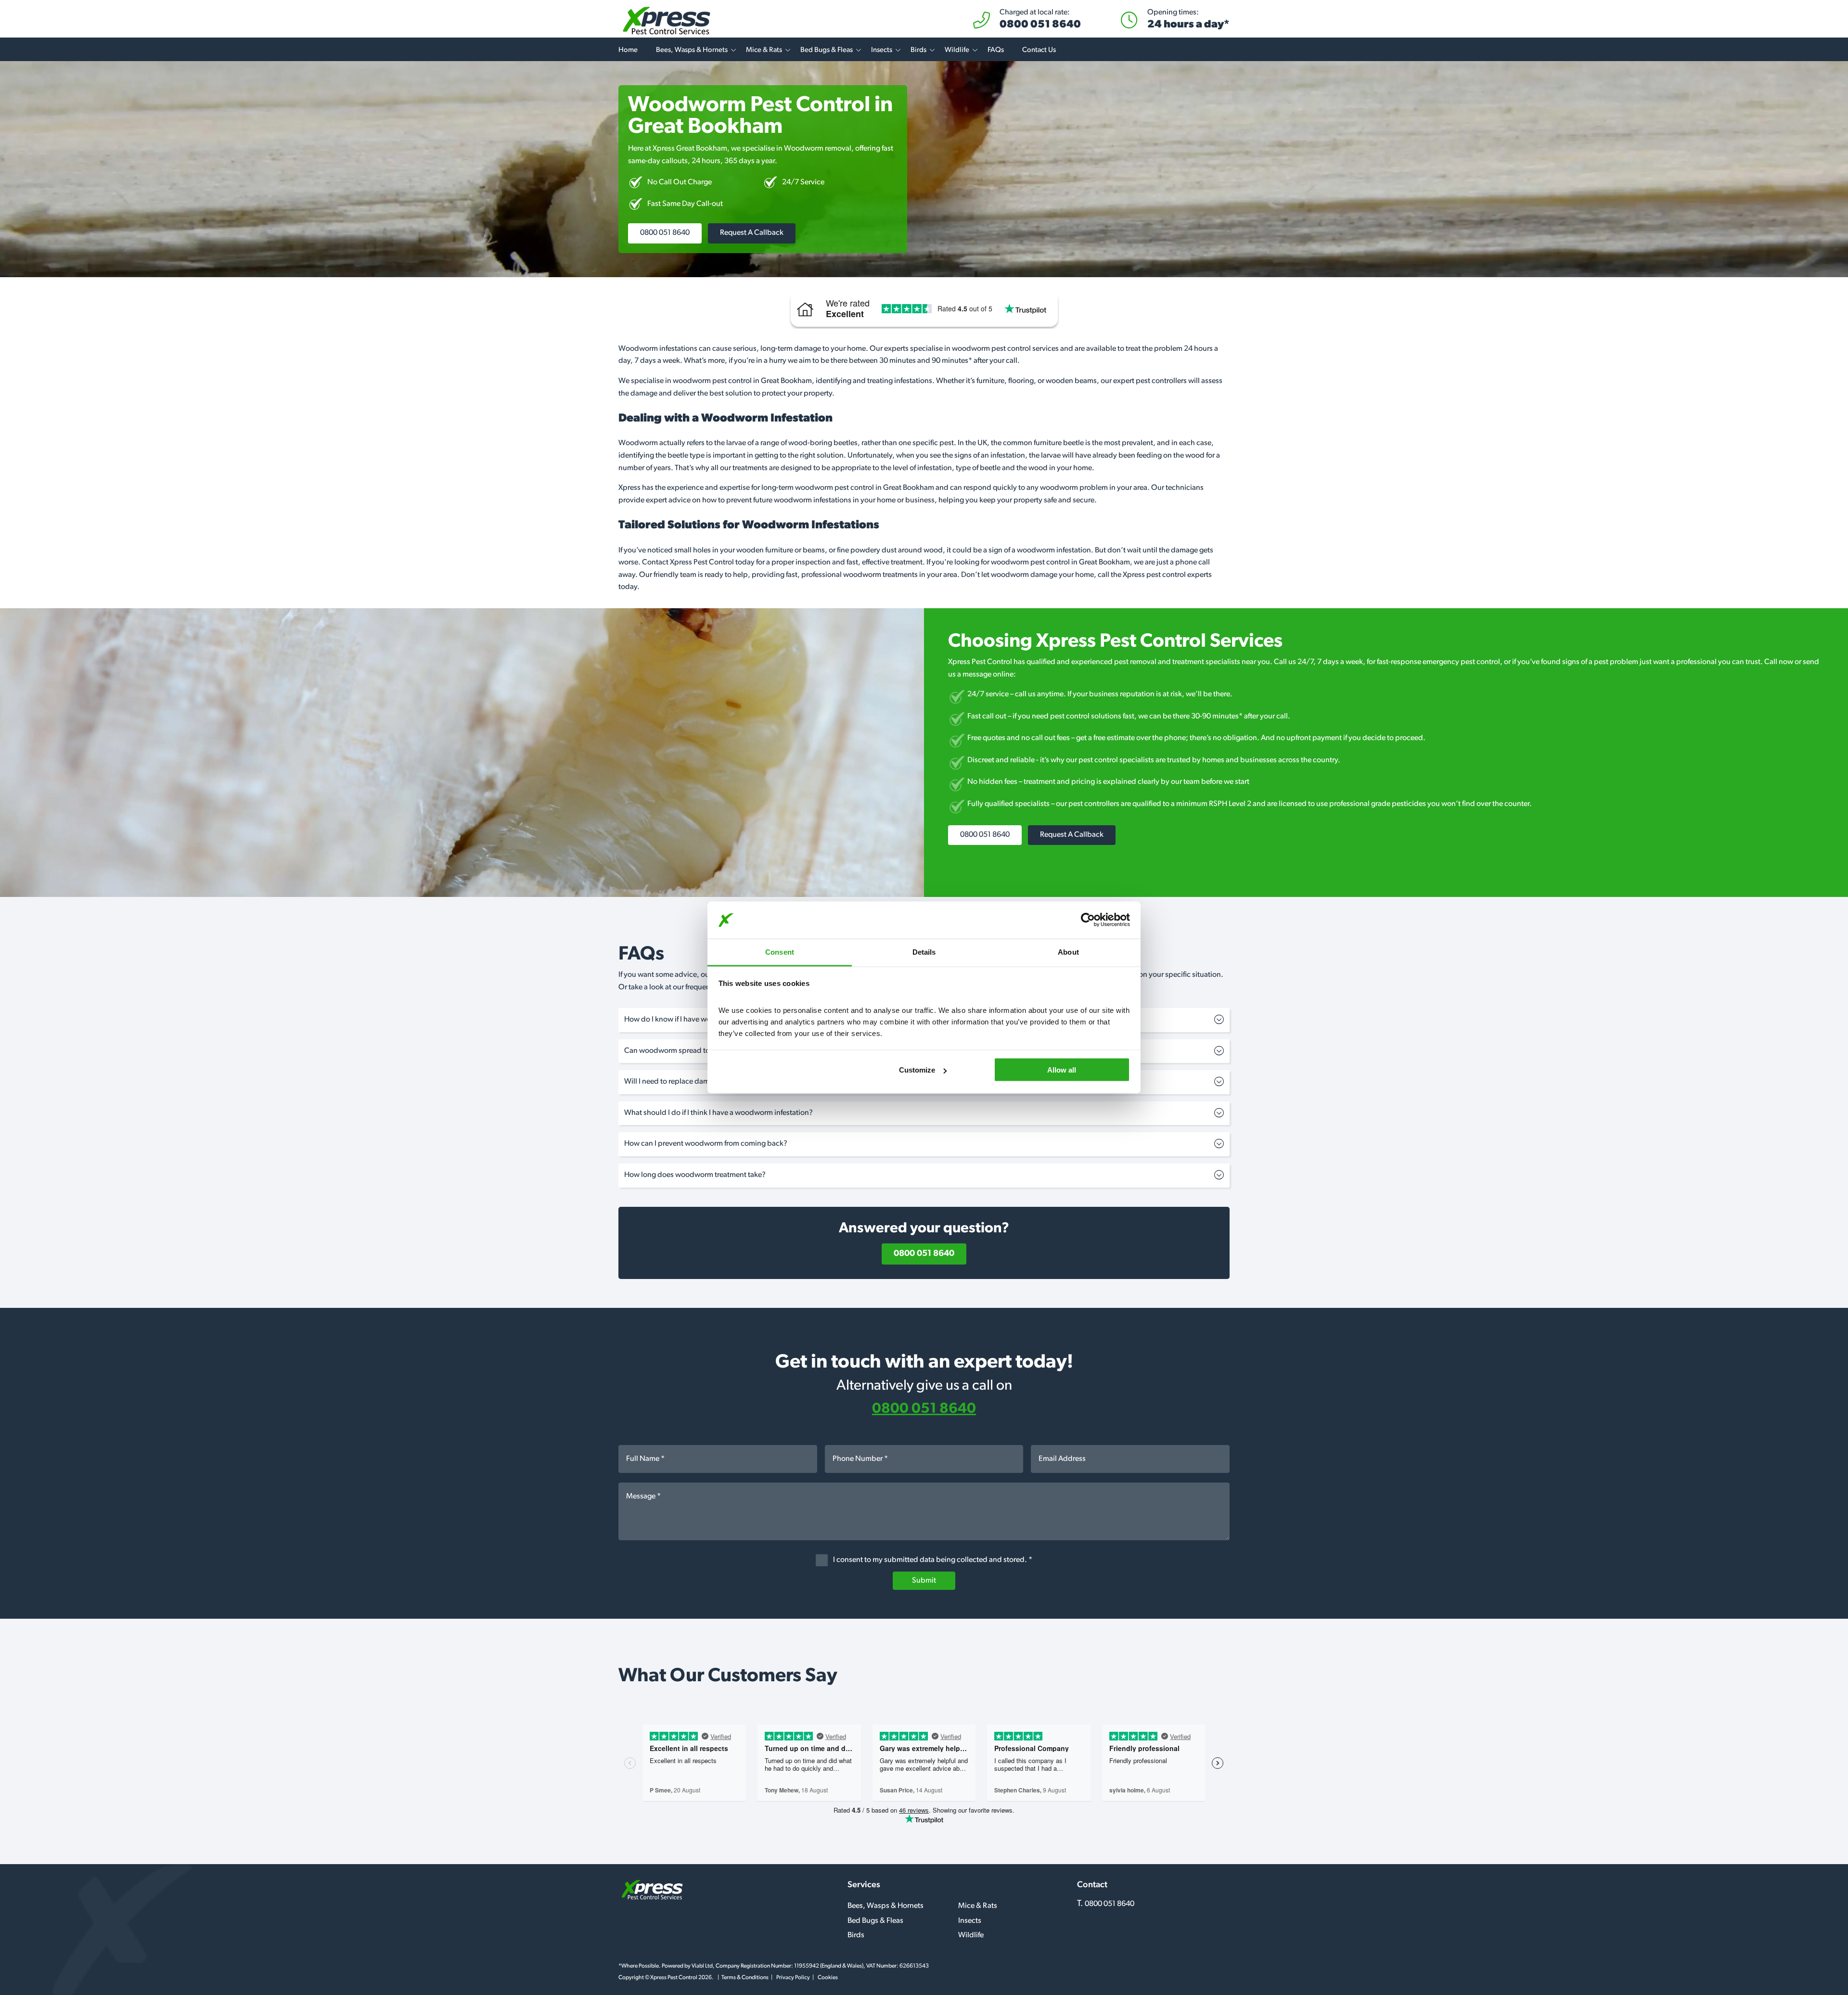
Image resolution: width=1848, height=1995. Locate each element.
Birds (918, 50)
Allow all (1062, 1070)
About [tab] (1068, 952)
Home (628, 50)
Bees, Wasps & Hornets (692, 50)
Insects (882, 50)
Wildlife (957, 50)
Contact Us (1039, 50)
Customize (917, 1070)
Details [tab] (924, 952)
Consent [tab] (780, 952)
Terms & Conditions (745, 1978)
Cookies (828, 1978)
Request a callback (752, 233)
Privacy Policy (793, 1978)
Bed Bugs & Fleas (827, 50)
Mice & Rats (764, 50)
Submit (924, 1581)
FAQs (996, 50)
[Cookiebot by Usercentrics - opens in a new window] (1088, 920)
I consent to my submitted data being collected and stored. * (932, 1560)
